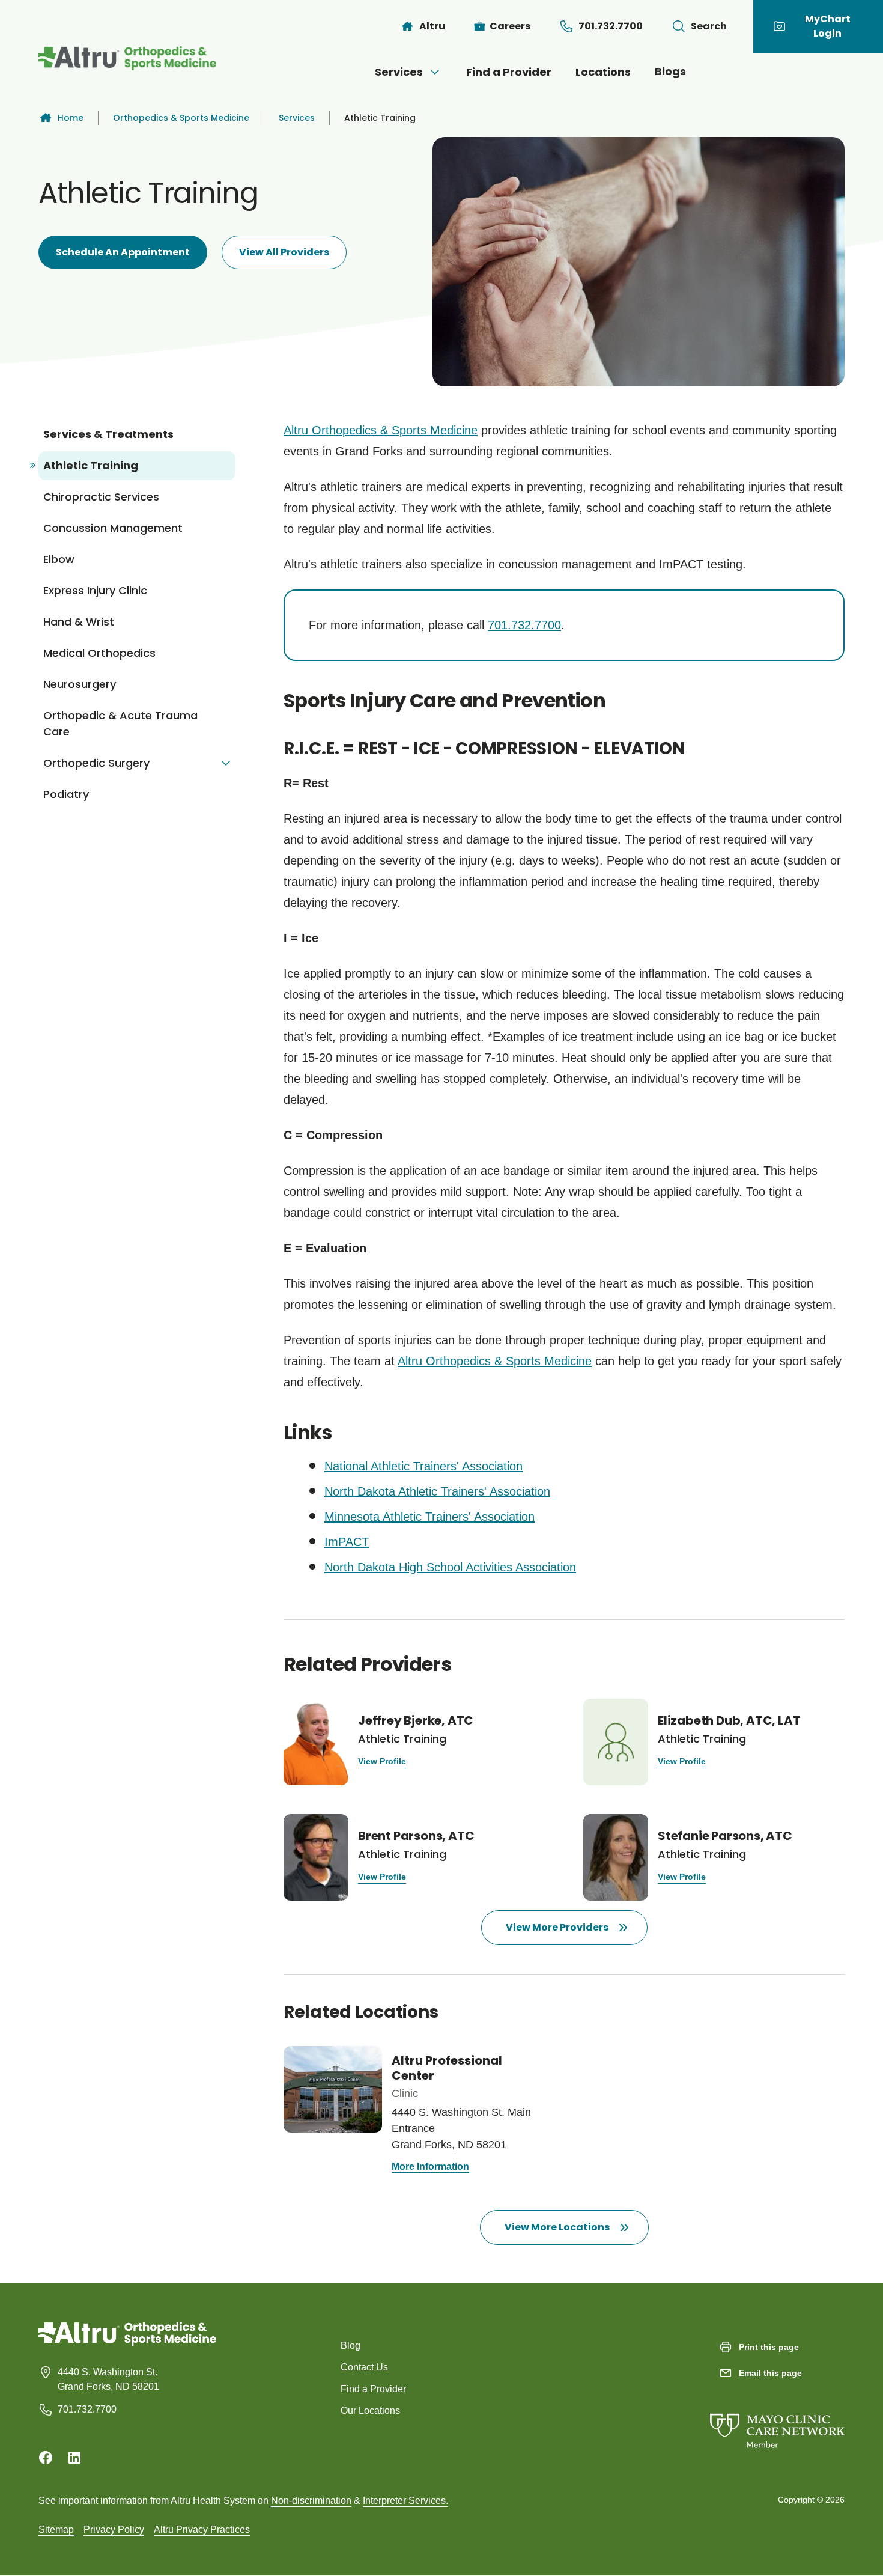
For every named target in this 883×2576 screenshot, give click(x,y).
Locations (603, 72)
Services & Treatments (108, 434)
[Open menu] (435, 72)
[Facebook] (46, 2458)
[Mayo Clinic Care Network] (777, 2419)
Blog (350, 2346)
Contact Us (364, 2367)
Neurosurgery (80, 684)
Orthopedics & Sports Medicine (181, 118)
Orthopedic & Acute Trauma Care (120, 723)
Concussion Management (113, 528)
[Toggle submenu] (226, 763)
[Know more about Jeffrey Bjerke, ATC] (414, 1742)
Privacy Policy (114, 2529)
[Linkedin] (74, 2458)
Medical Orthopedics (99, 653)
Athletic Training (91, 465)
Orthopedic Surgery (96, 763)
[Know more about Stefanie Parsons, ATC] (714, 1857)
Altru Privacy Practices (202, 2529)
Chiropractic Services (101, 497)
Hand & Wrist (79, 622)
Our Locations (370, 2410)
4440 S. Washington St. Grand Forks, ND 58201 (108, 2379)
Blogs (670, 71)
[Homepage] (127, 2343)
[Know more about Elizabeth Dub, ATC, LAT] (714, 1742)
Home (71, 118)
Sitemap (56, 2529)
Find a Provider (509, 72)
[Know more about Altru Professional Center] (414, 2111)
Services (399, 72)
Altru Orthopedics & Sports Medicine (381, 430)
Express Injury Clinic (95, 590)
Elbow (59, 559)
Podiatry (66, 794)
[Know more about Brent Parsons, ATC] (414, 1857)
